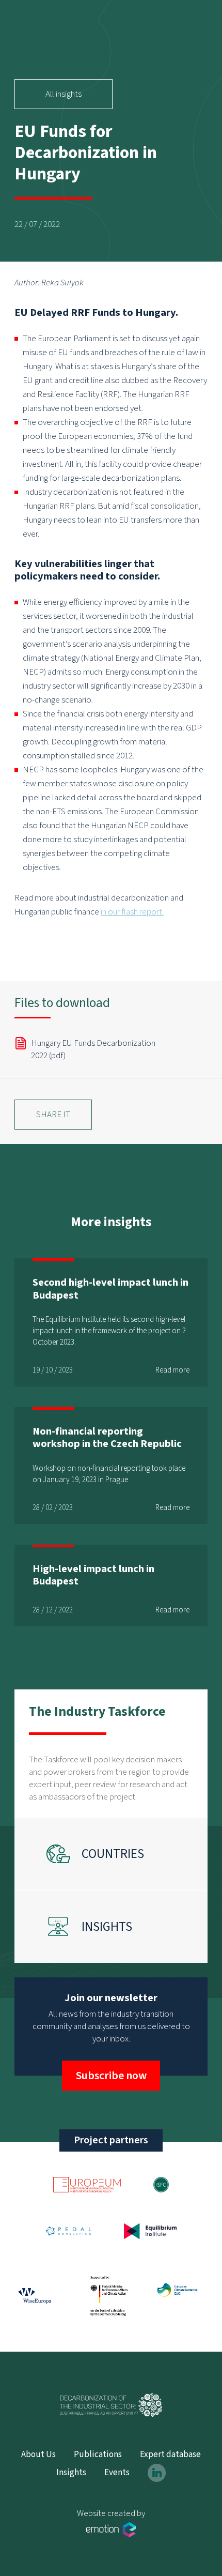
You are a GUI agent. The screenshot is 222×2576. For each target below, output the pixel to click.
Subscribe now (111, 2076)
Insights (107, 1927)
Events (117, 2473)
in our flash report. (132, 912)
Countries (113, 1854)
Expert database (170, 2455)
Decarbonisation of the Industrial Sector (111, 2405)
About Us (38, 2455)
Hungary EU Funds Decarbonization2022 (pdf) (93, 1049)
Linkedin (157, 2473)
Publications (98, 2455)
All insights (64, 94)
